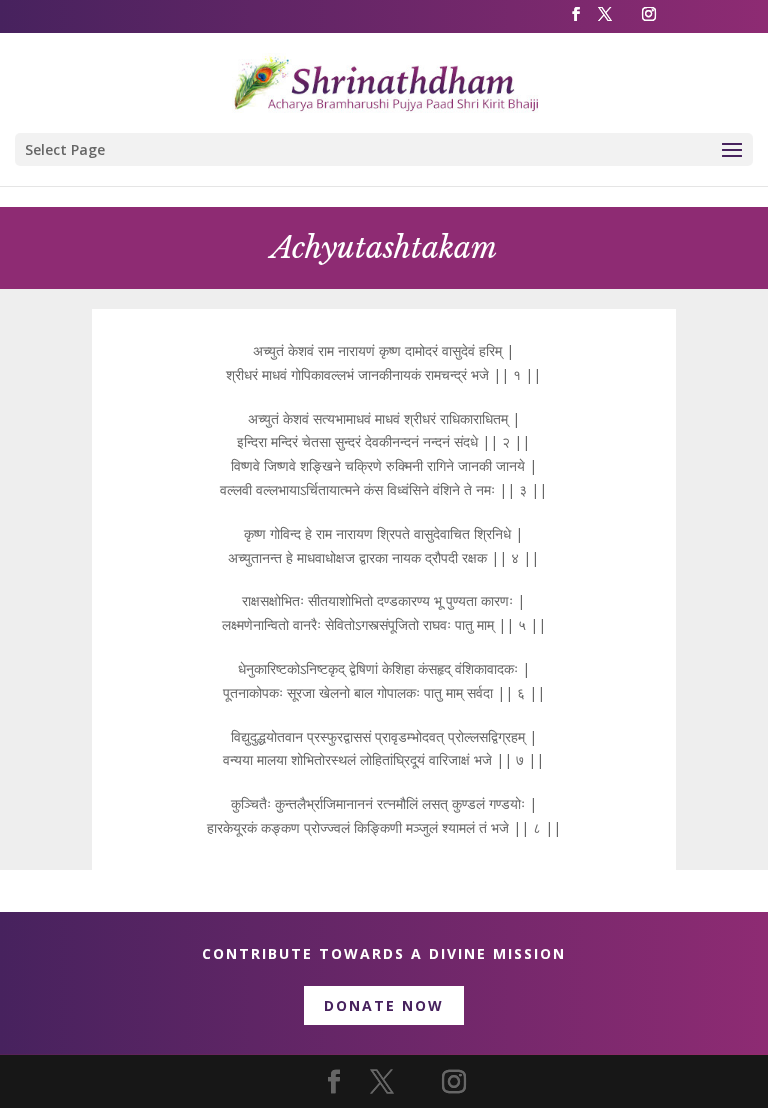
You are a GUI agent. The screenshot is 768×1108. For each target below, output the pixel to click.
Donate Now (384, 1005)
